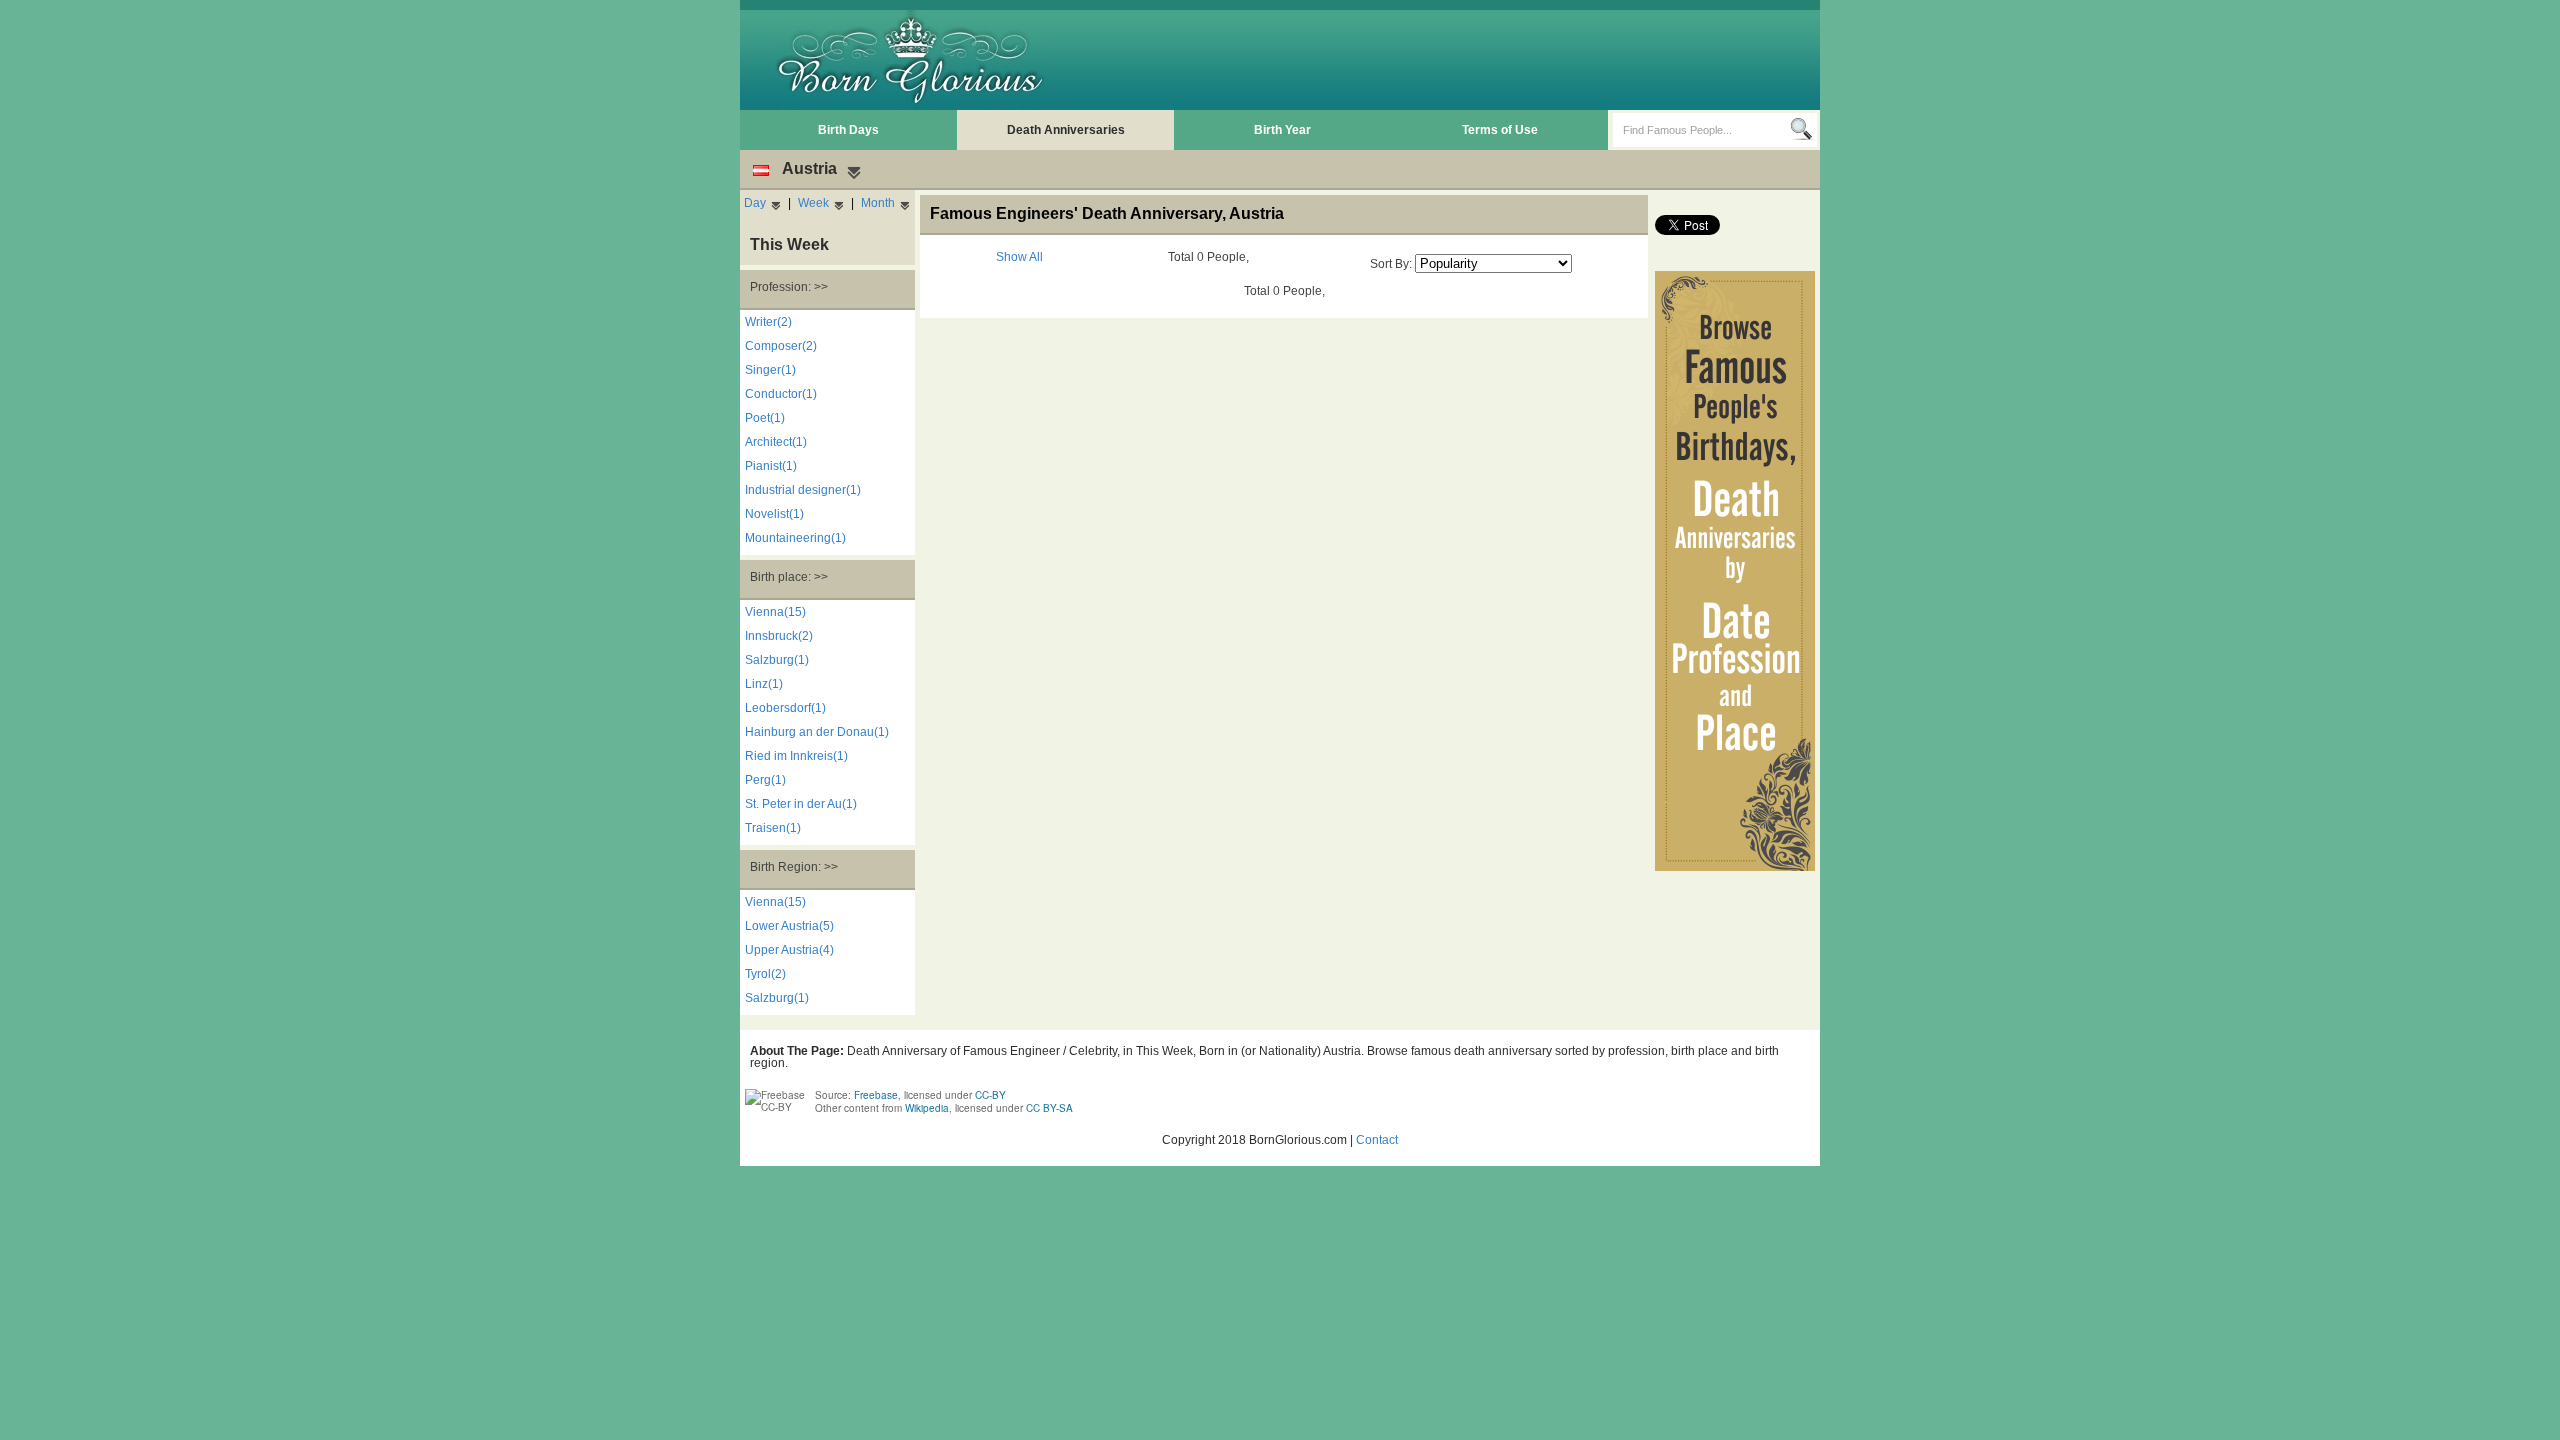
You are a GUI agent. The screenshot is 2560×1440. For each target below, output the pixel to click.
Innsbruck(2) (779, 636)
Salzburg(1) (777, 660)
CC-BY (990, 1095)
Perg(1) (765, 780)
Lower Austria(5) (789, 926)
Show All (1019, 257)
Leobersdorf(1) (785, 708)
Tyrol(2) (765, 974)
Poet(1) (765, 418)
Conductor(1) (781, 394)
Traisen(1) (773, 828)
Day (755, 203)
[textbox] (1701, 130)
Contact (1377, 1140)
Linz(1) (764, 684)
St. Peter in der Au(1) (801, 804)
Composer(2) (781, 346)
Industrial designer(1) (803, 490)
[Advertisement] (1451, 60)
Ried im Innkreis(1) (796, 756)
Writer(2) (768, 322)
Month (878, 203)
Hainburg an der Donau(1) (817, 732)
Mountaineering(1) (795, 538)
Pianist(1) (771, 466)
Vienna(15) (775, 612)
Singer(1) (770, 370)
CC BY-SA (1049, 1108)
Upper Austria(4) (789, 950)
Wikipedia (927, 1108)
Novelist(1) (774, 514)
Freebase (876, 1095)
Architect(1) (776, 442)
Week (813, 203)
